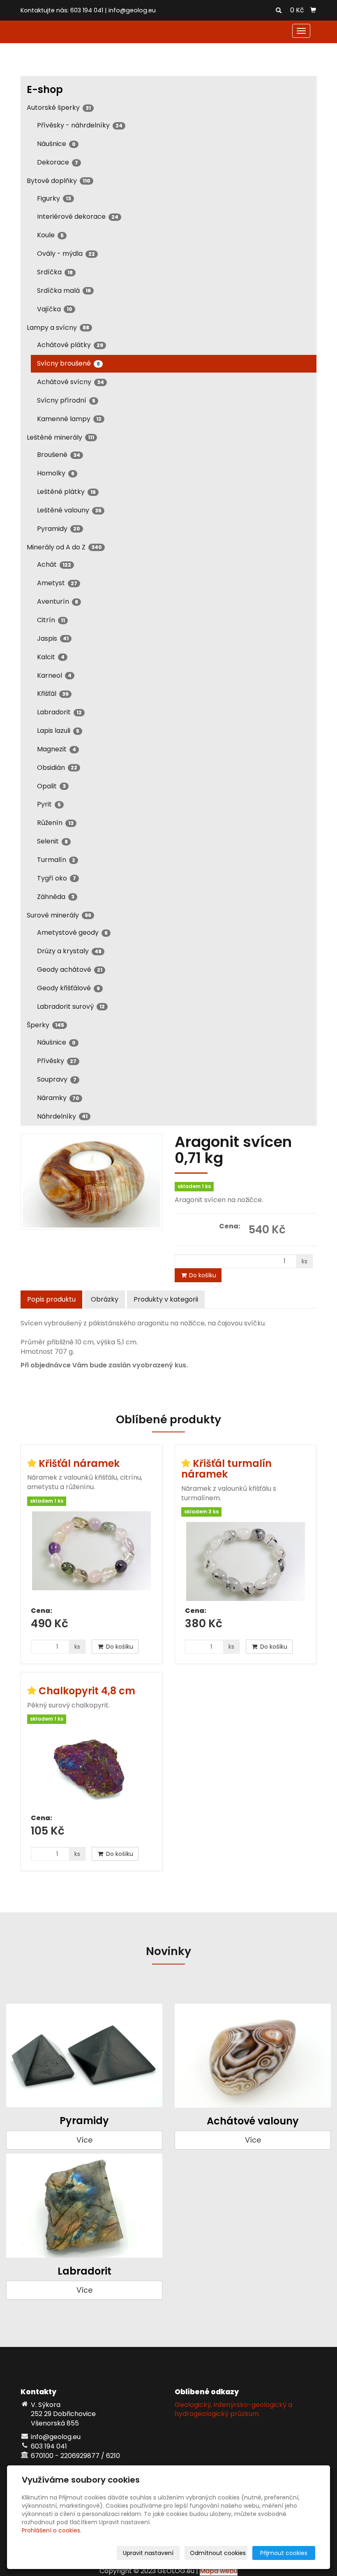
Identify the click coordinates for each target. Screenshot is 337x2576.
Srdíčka (55, 272)
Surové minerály (59, 915)
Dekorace (58, 162)
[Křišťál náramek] (91, 1556)
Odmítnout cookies (218, 2553)
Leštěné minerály (60, 437)
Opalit (51, 786)
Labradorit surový (71, 1007)
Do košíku (202, 1275)
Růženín (55, 823)
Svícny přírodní (66, 400)
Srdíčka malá (64, 291)
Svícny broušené (68, 363)
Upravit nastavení (148, 2553)
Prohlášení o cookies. (52, 2530)
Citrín (51, 620)
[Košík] (313, 10)
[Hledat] (279, 11)
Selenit (52, 841)
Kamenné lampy (69, 419)
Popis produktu (51, 1299)
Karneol (54, 675)
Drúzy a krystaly (69, 951)
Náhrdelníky (62, 1116)
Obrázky (105, 1299)
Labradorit (59, 712)
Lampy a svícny (58, 328)
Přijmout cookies (284, 2553)
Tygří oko (57, 878)
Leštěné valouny (69, 510)
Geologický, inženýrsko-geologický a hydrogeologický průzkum (233, 2409)
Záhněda (56, 897)
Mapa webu (219, 2571)
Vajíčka (55, 309)
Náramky (58, 1098)
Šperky (45, 1025)
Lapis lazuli (58, 731)
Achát (54, 564)
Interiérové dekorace (78, 217)
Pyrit (49, 804)
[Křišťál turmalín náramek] (246, 1561)
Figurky (54, 198)
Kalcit (51, 657)
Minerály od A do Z (64, 547)
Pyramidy (59, 529)
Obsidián (57, 768)
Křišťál (53, 694)
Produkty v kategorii (166, 1299)
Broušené (59, 455)
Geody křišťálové (68, 988)
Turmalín (56, 860)
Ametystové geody (72, 932)
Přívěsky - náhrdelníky (80, 125)
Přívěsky (57, 1061)
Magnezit (57, 749)
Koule (50, 235)
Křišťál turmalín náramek (226, 1469)
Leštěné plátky (66, 492)
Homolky (56, 473)
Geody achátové (70, 969)
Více (84, 2140)
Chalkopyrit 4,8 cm (87, 1691)
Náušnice (56, 144)
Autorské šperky (59, 108)
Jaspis (53, 638)
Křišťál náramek (79, 1463)
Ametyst (57, 583)
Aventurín (58, 601)
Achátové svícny (70, 382)
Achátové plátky (70, 345)
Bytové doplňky (59, 181)
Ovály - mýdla (66, 254)
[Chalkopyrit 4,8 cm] (91, 1769)
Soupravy (57, 1079)
